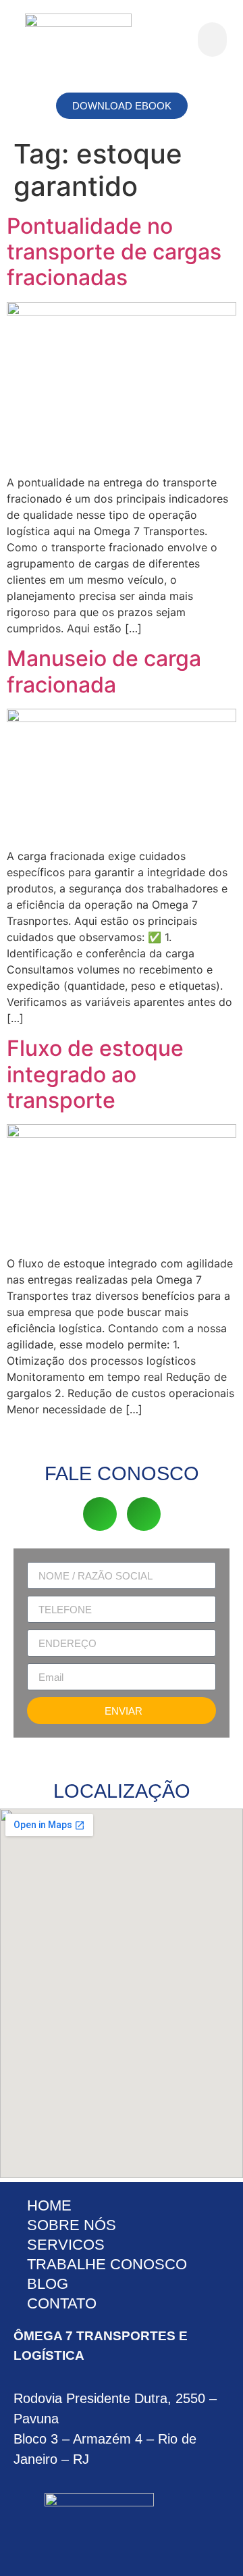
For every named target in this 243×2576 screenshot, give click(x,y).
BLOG (48, 2284)
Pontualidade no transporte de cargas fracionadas (114, 252)
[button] (212, 40)
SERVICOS (66, 2245)
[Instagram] (144, 1514)
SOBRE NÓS (72, 2225)
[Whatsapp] (100, 1514)
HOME (49, 2205)
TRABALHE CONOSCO (107, 2264)
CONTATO (62, 2303)
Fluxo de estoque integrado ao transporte (95, 1074)
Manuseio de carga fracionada (104, 671)
